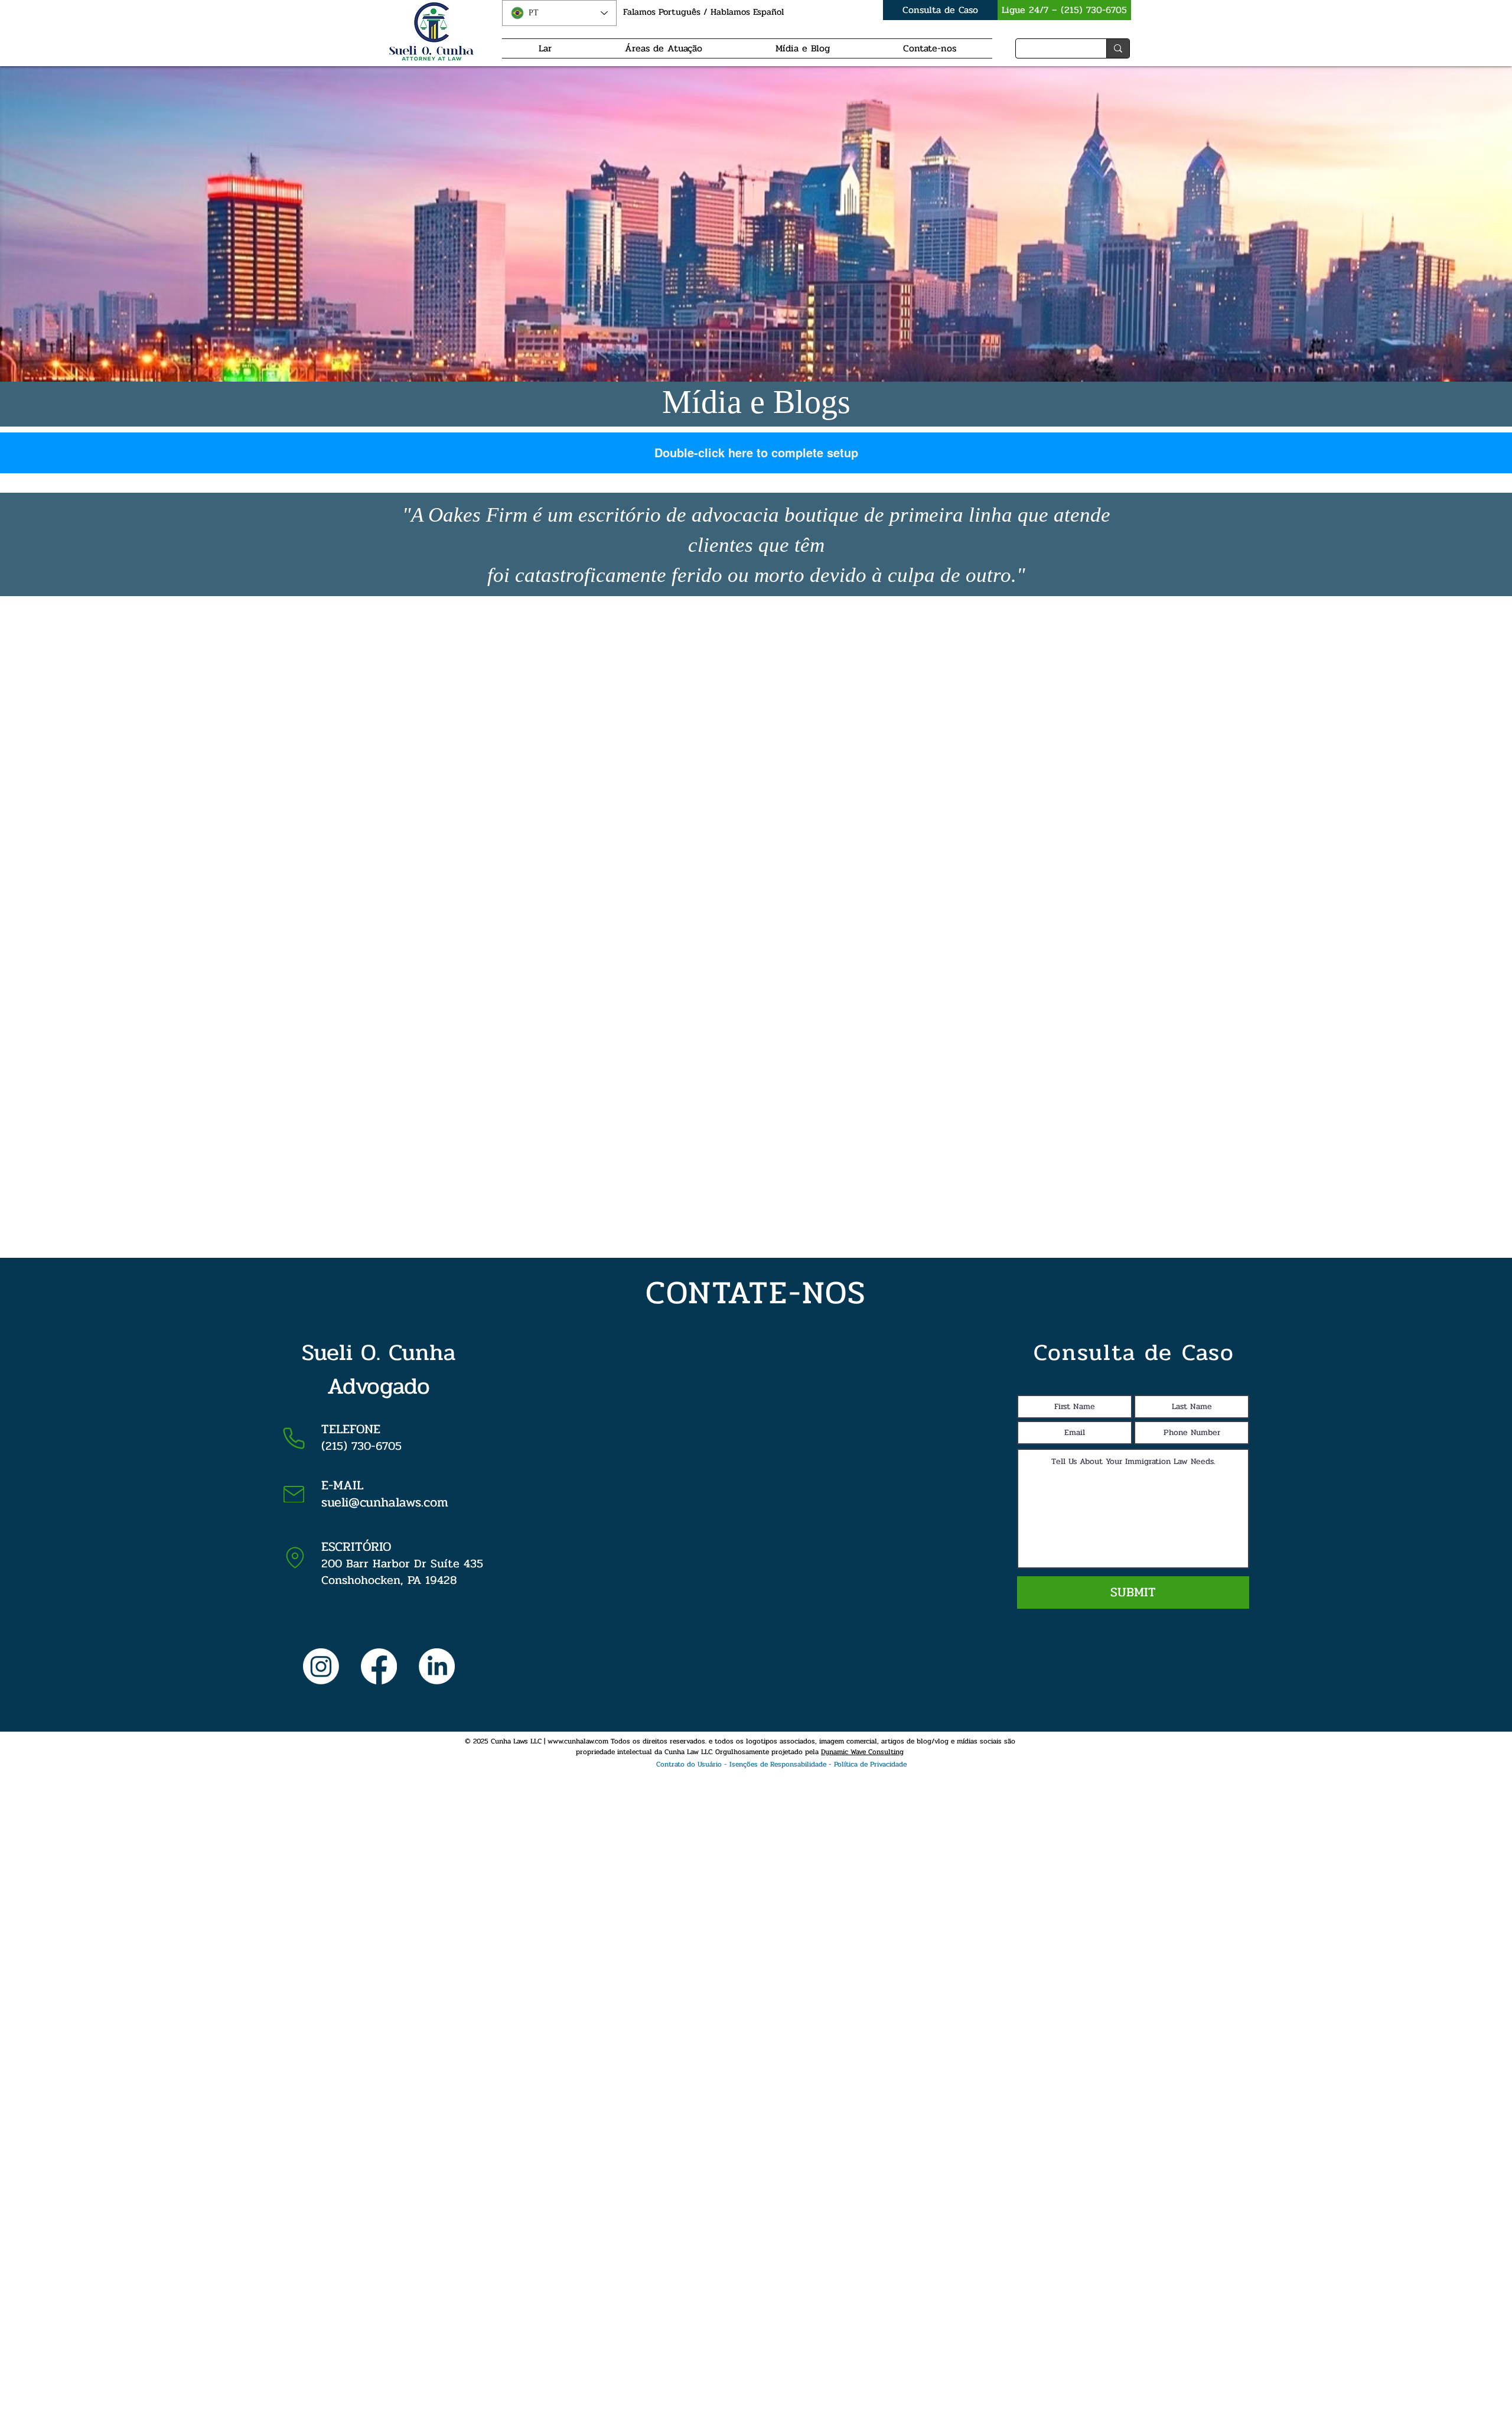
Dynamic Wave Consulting (862, 1752)
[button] (739, 1764)
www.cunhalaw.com (578, 1741)
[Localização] (295, 1558)
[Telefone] (294, 1438)
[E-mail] (294, 1494)
